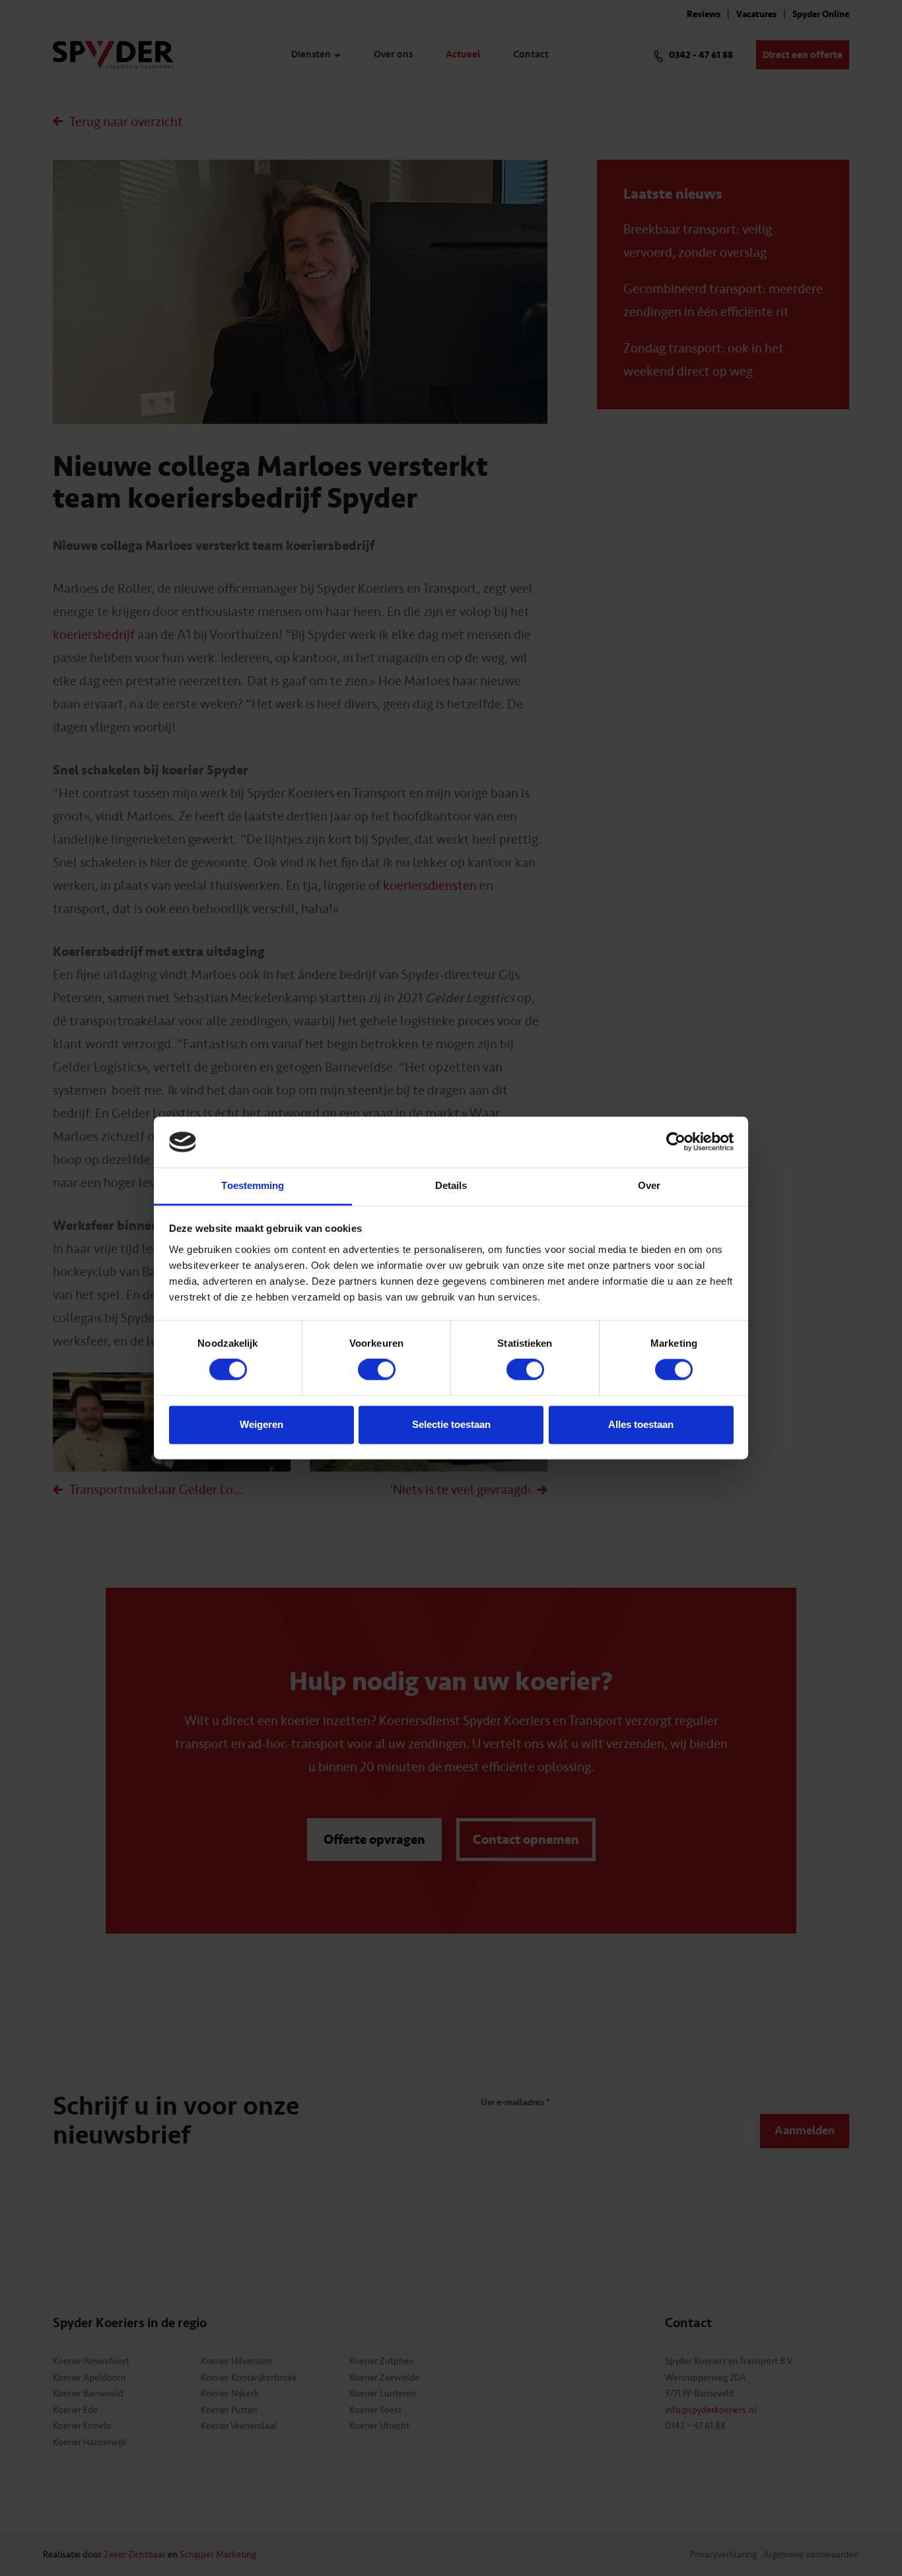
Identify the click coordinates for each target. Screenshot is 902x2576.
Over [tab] (649, 1185)
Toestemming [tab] (253, 1185)
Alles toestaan (641, 1424)
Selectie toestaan (451, 1424)
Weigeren (261, 1424)
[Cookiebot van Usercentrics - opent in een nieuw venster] (676, 1142)
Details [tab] (451, 1185)
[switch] (377, 1370)
